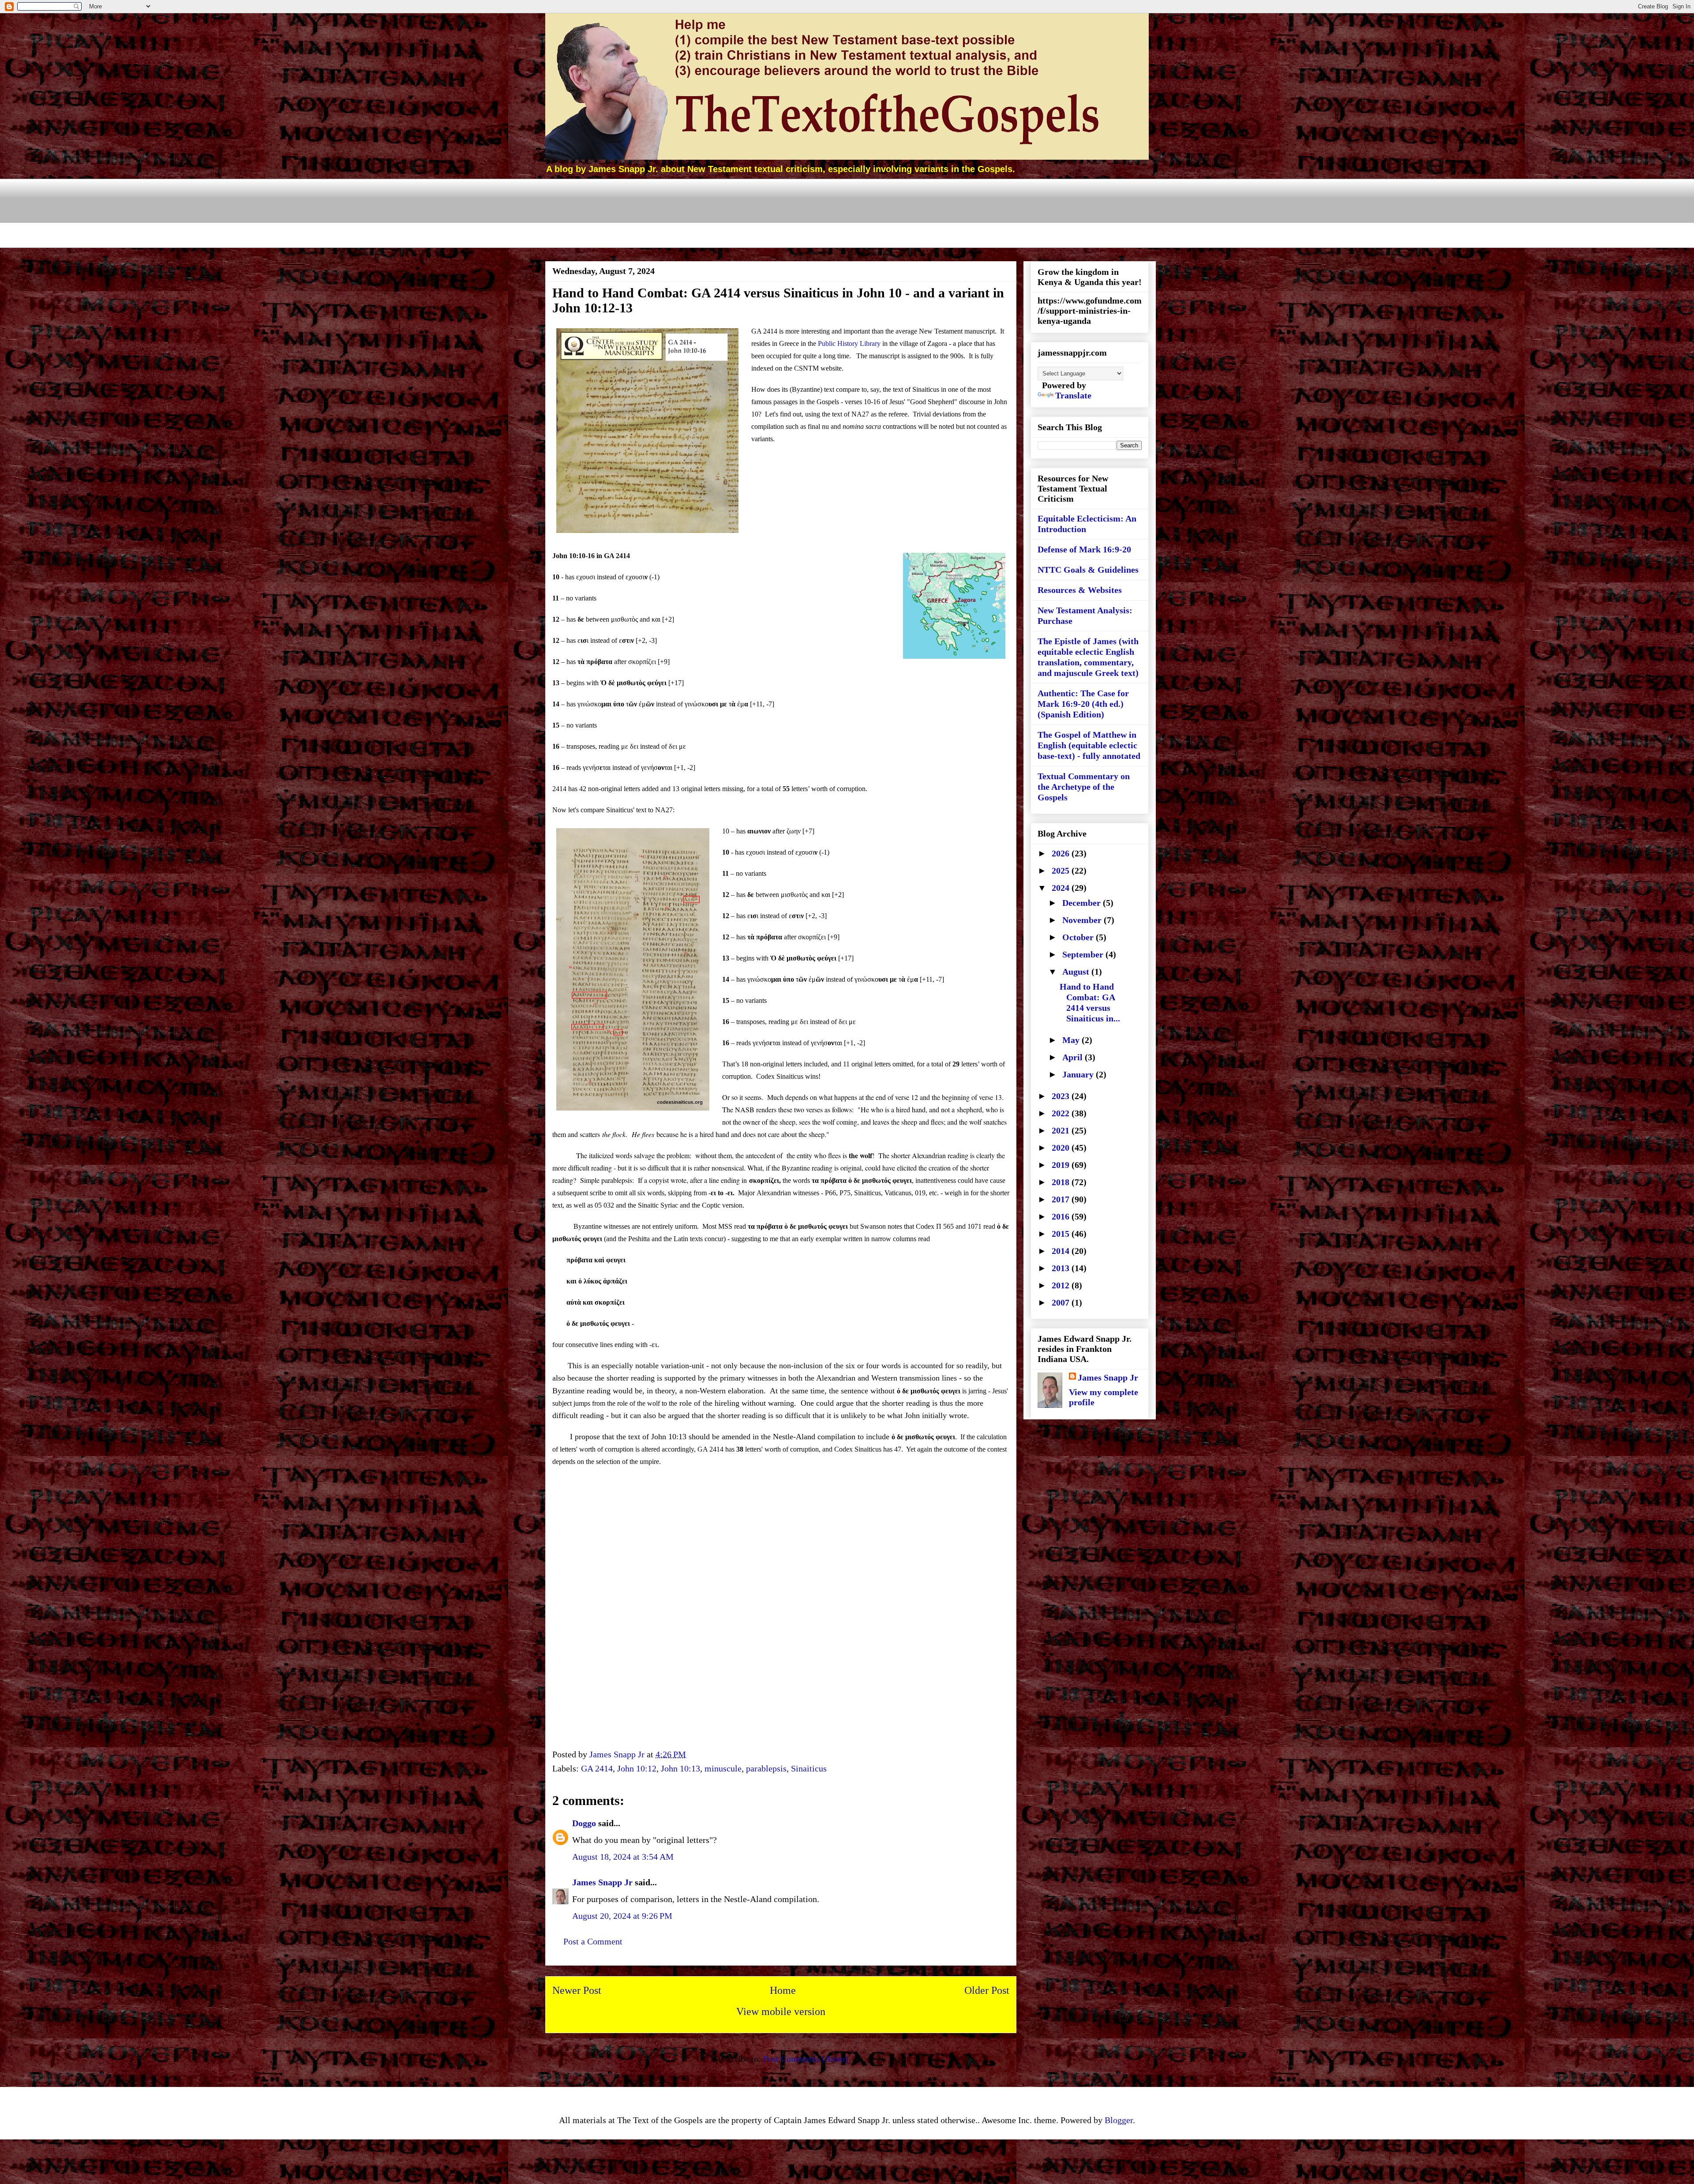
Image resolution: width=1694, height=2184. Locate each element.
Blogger (1119, 2120)
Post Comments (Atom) (806, 2059)
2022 (1062, 1113)
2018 (1062, 1182)
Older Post (987, 1990)
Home (783, 1990)
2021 (1062, 1130)
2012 (1062, 1285)
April (1074, 1057)
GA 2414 (597, 1768)
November (1083, 920)
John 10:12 (637, 1768)
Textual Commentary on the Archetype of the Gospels (1084, 787)
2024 (1062, 888)
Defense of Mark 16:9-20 (1084, 549)
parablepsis (766, 1768)
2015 (1062, 1234)
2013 (1062, 1268)
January (1079, 1074)
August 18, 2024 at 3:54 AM (623, 1857)
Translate (1073, 395)
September (1084, 954)
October (1079, 937)
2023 (1062, 1096)
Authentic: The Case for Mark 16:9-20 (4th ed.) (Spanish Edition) (1083, 704)
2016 (1062, 1216)
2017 (1062, 1199)
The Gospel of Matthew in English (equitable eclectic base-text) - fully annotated (1089, 745)
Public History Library (849, 343)
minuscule (723, 1768)
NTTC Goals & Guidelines (1088, 570)
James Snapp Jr (602, 1882)
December (1083, 903)
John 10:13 (680, 1768)
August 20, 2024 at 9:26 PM (622, 1916)
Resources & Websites (1080, 590)
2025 (1062, 871)
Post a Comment (593, 1941)
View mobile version (781, 2011)
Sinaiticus (809, 1768)
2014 (1062, 1251)
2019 (1062, 1165)
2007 (1062, 1302)
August (1077, 972)
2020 (1062, 1148)
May (1072, 1040)
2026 (1062, 853)
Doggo (584, 1823)
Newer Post (577, 1990)
